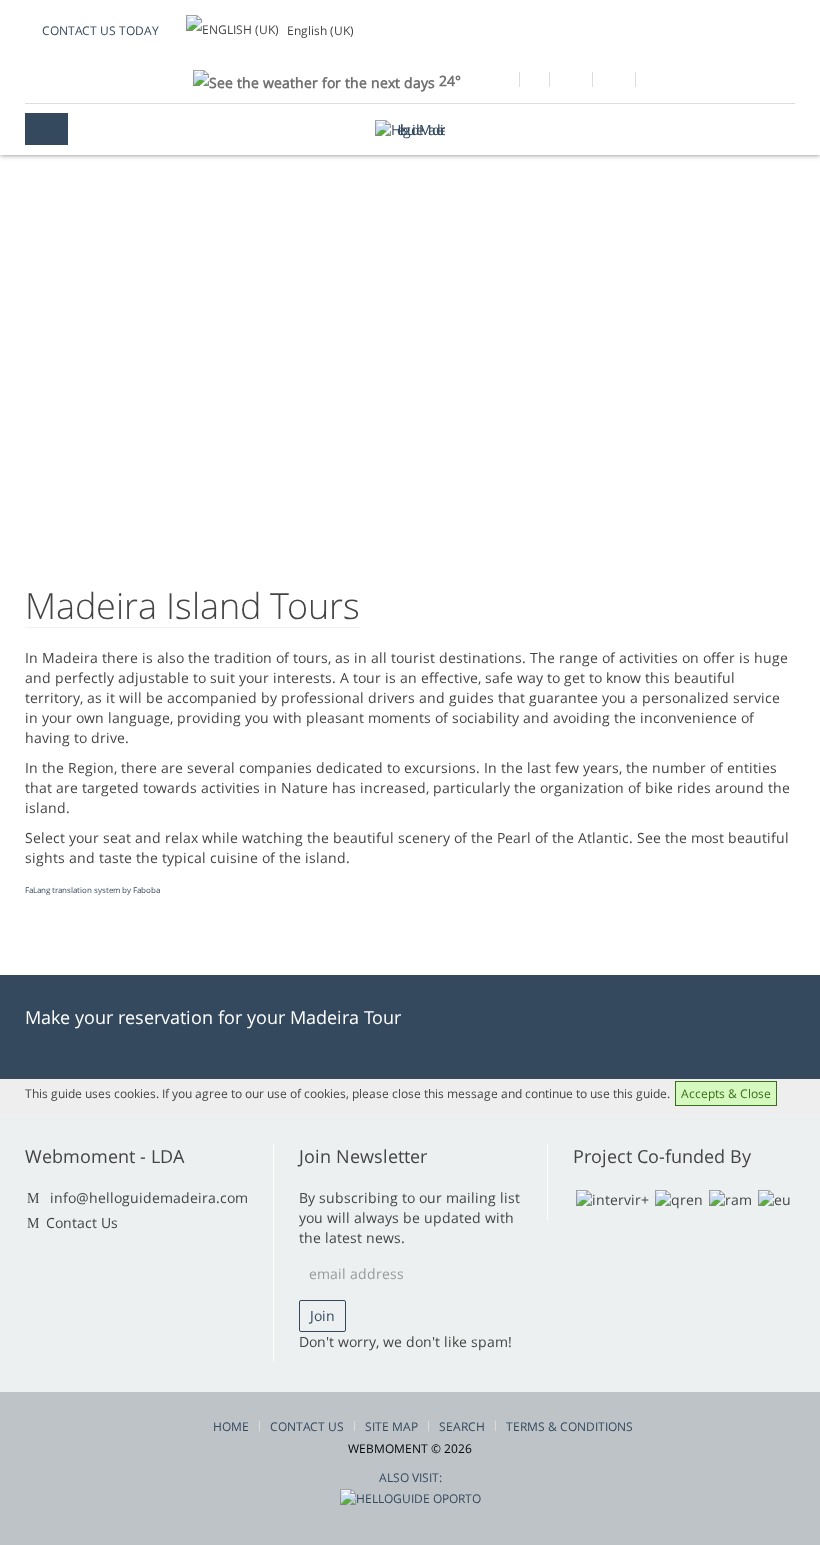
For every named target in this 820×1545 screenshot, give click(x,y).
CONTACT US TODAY (100, 30)
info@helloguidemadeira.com (149, 1197)
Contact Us (82, 1222)
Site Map (391, 1426)
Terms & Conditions (569, 1426)
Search (462, 1426)
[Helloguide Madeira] (410, 129)
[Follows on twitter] (570, 82)
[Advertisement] (410, 395)
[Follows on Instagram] (613, 82)
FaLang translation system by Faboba (92, 889)
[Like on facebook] (497, 82)
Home (231, 1426)
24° (448, 80)
